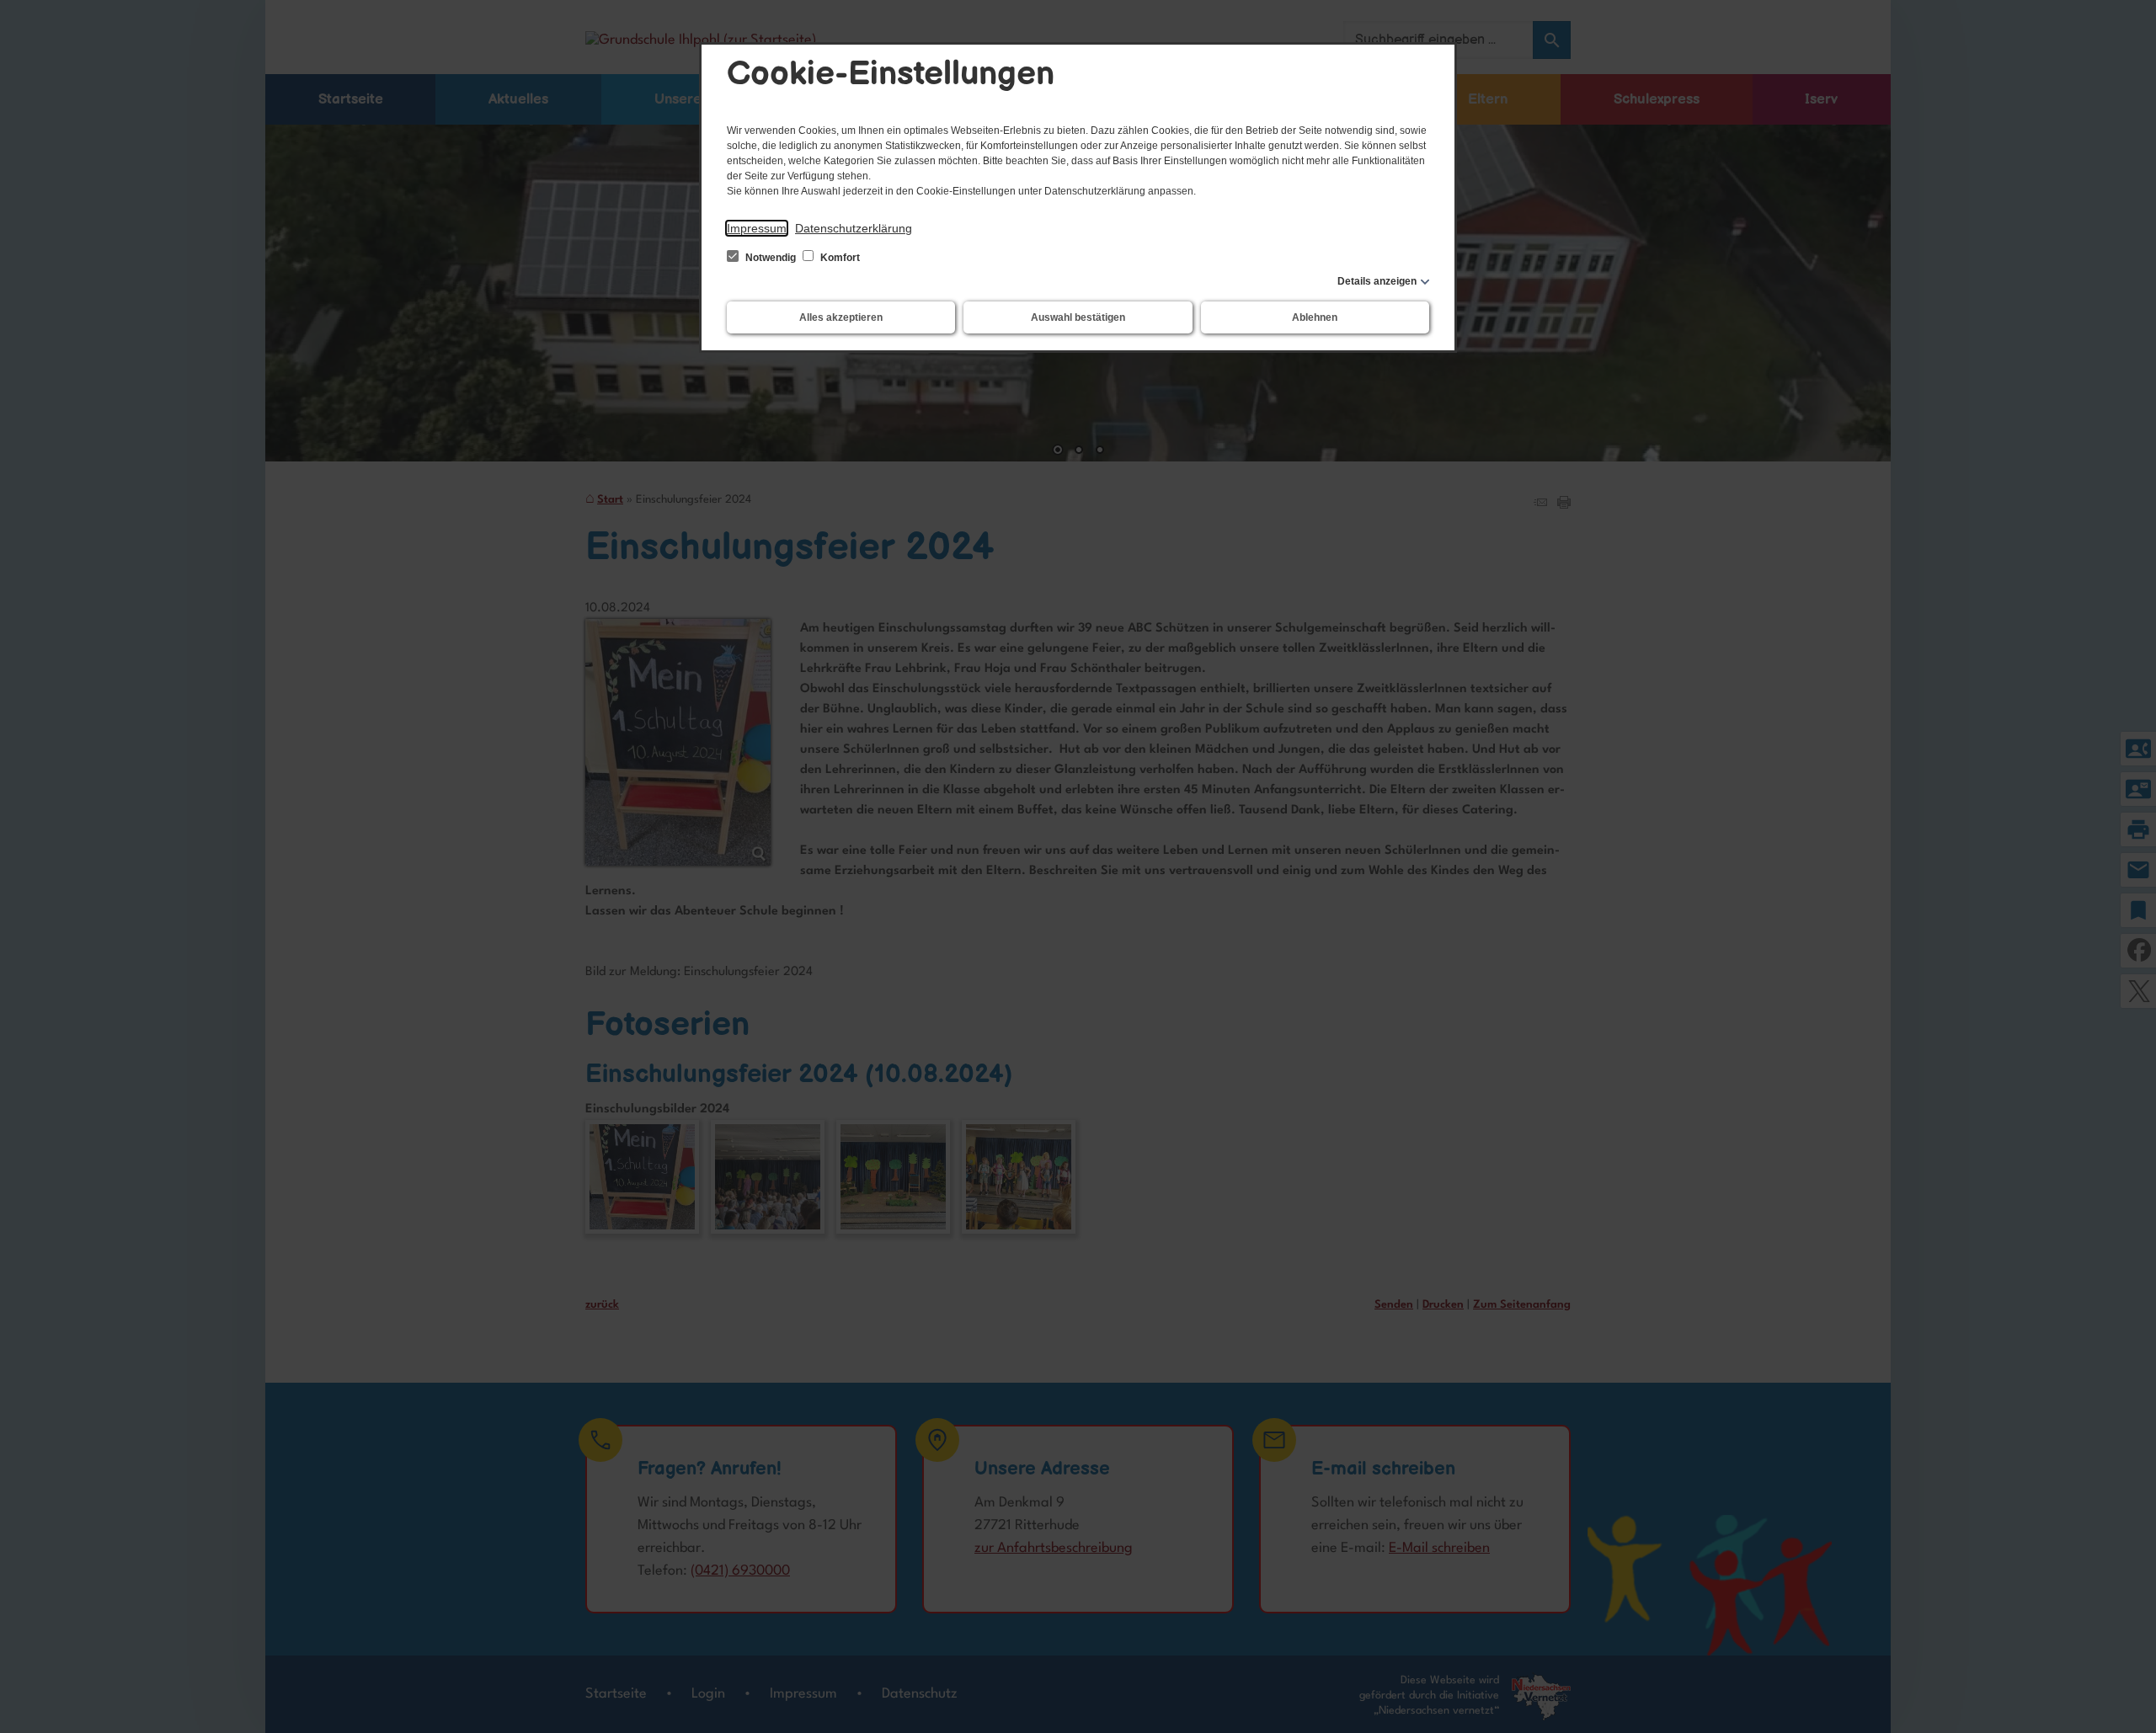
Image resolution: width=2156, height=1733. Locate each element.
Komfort (839, 258)
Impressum (757, 228)
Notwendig (771, 258)
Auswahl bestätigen (1078, 317)
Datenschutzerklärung (854, 228)
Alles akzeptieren (841, 317)
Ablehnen (1315, 317)
